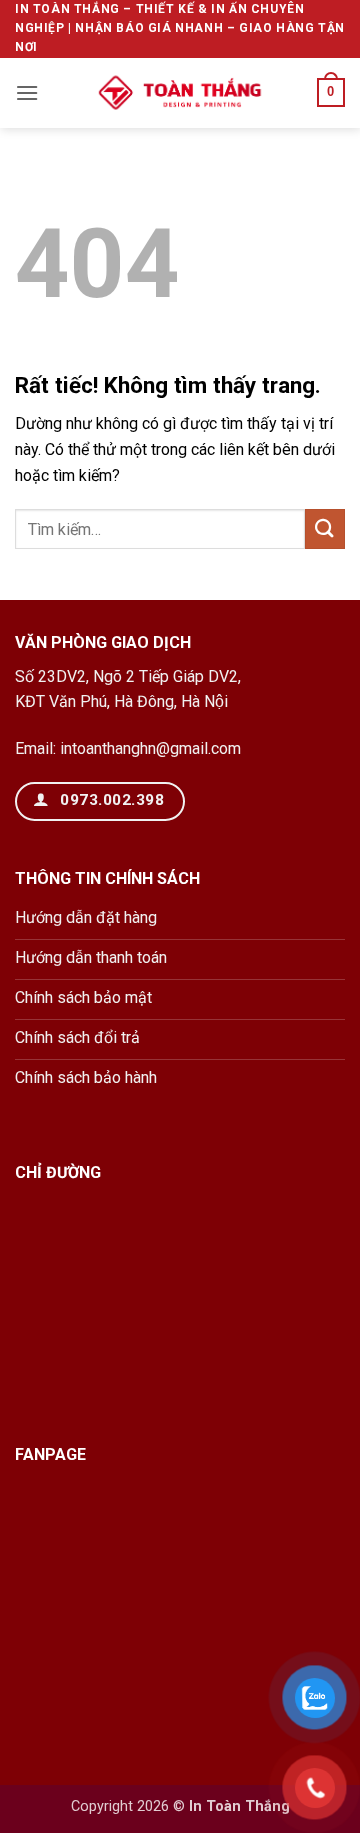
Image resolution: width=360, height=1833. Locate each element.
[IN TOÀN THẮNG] (180, 93)
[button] (27, 92)
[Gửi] (325, 528)
